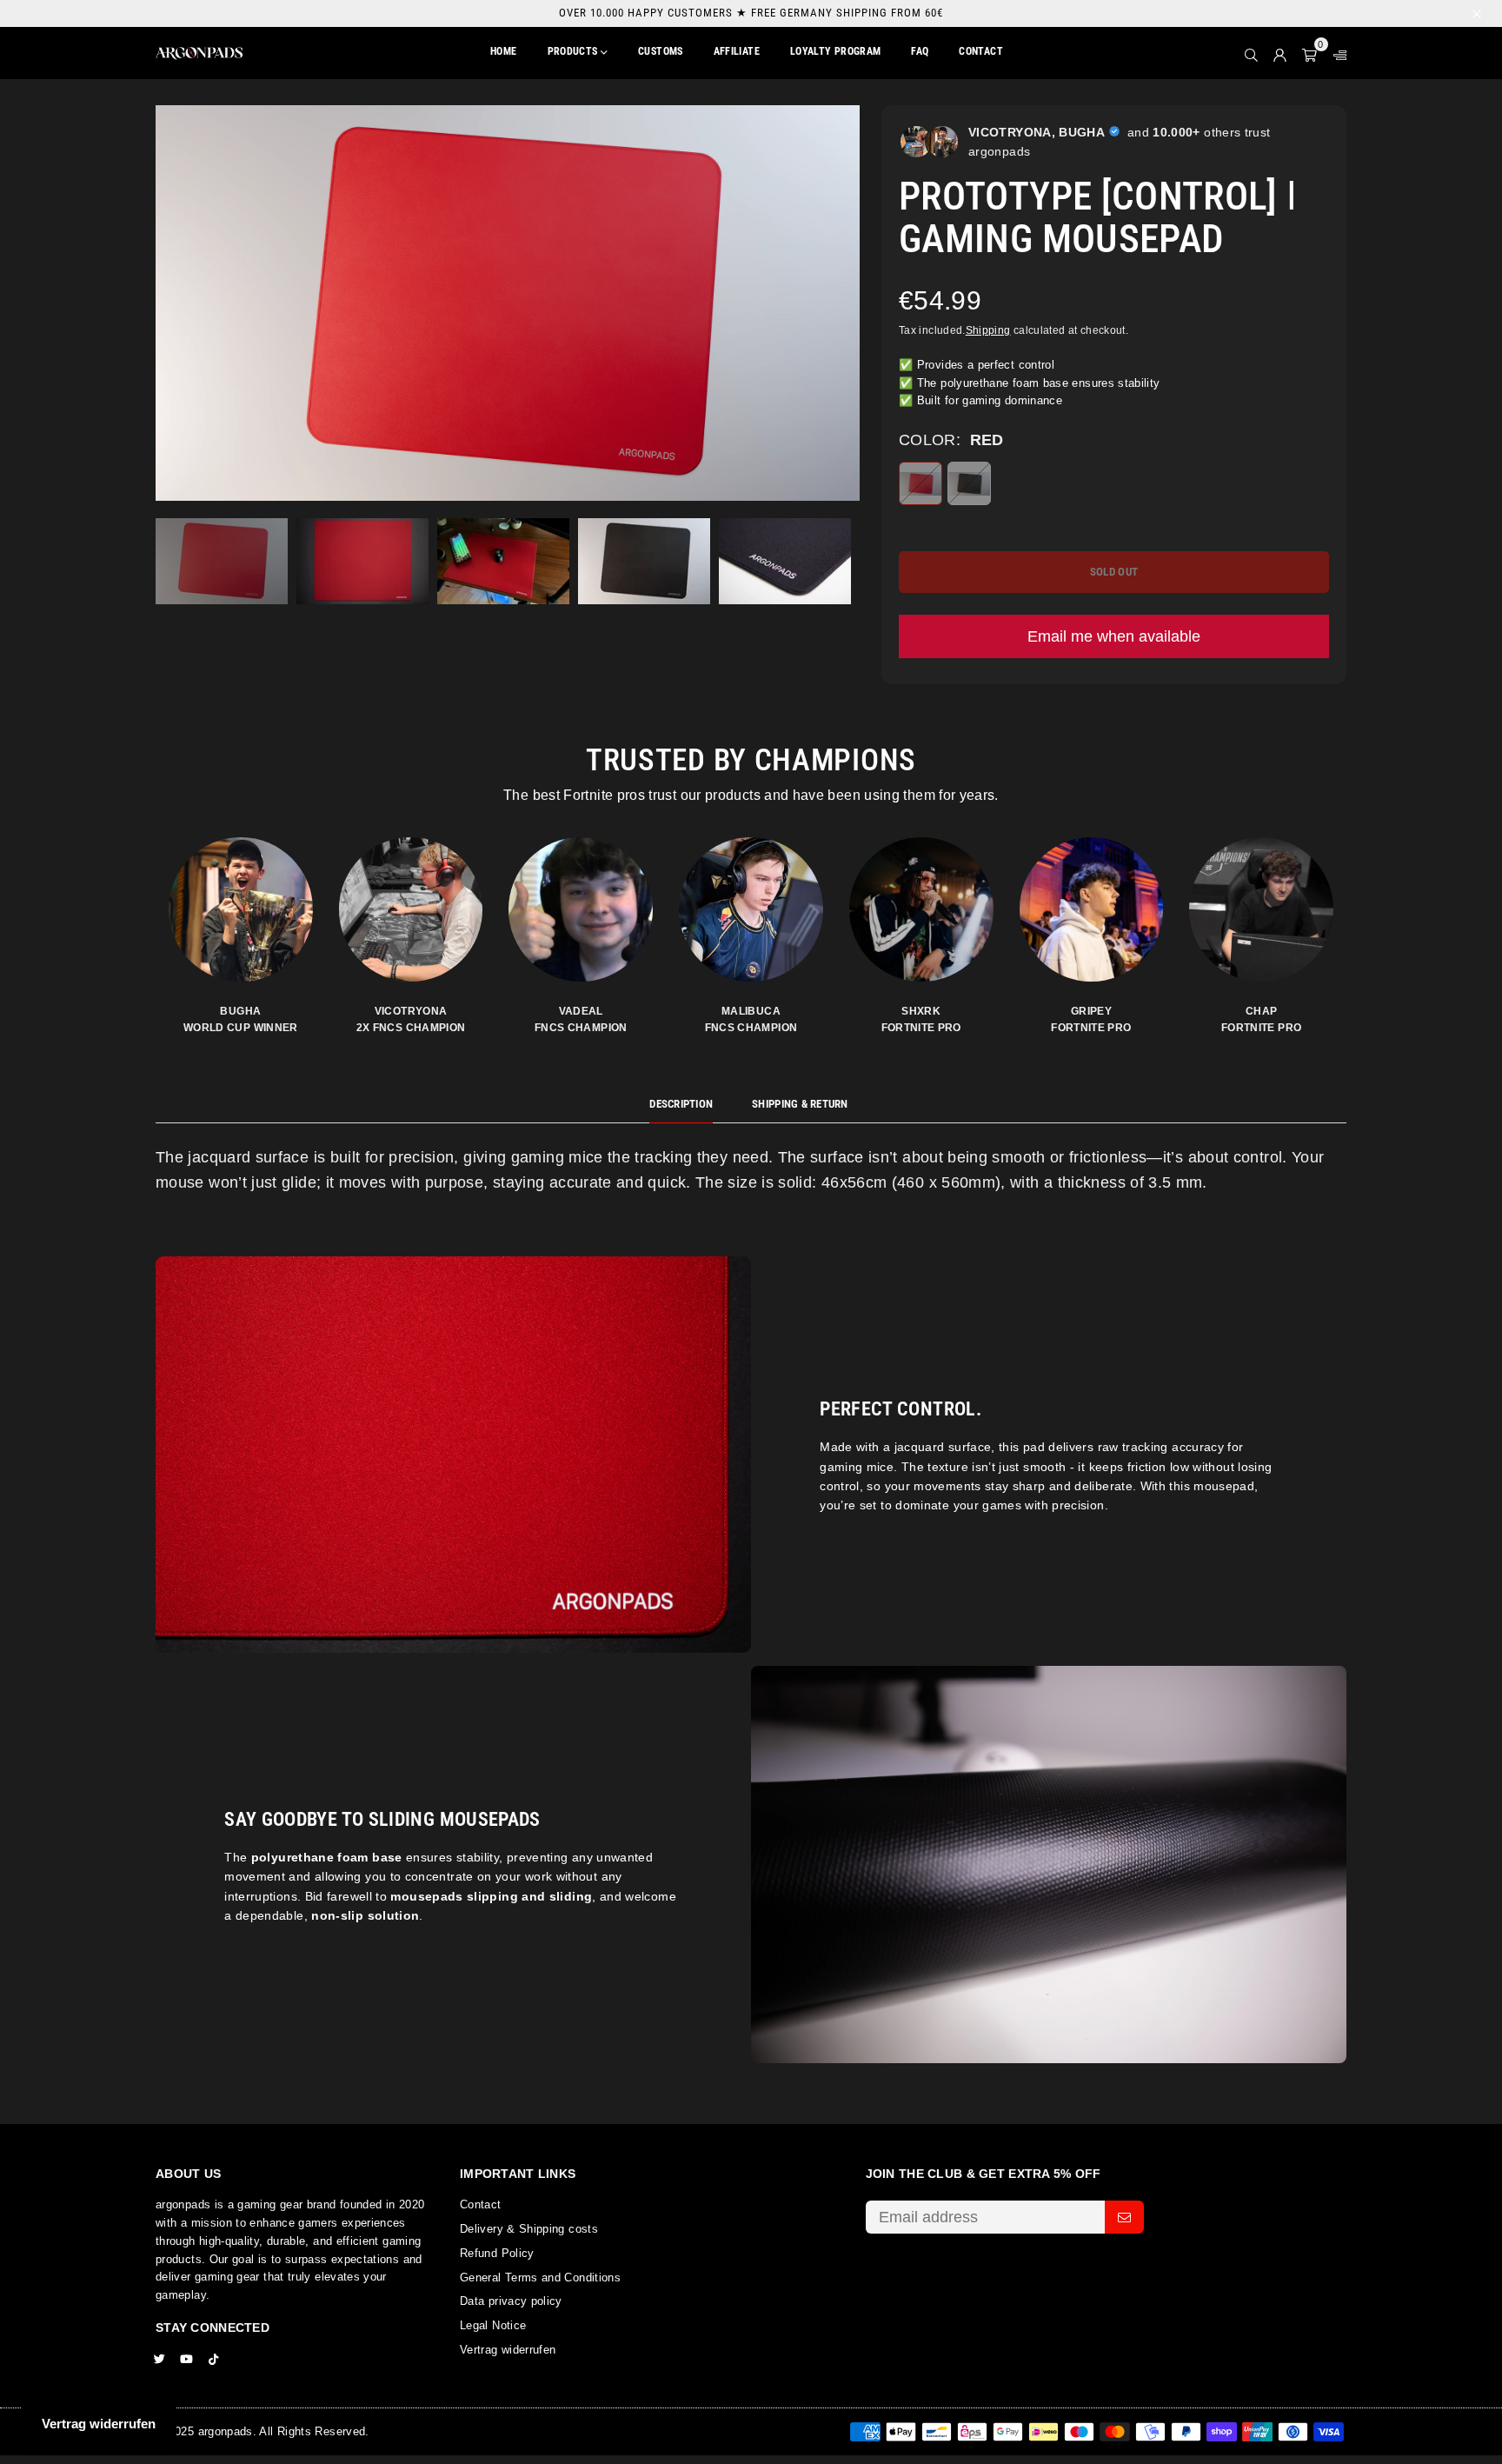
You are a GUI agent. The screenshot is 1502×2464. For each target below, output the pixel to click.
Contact (981, 51)
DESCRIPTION (681, 1104)
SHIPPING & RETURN (800, 1104)
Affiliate (737, 51)
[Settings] (1336, 53)
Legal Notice (493, 2325)
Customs (661, 51)
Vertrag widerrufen (508, 2350)
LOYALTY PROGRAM (835, 51)
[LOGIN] (1280, 53)
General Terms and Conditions (540, 2278)
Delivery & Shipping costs (529, 2229)
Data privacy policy (511, 2301)
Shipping (988, 330)
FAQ (920, 51)
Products (574, 51)
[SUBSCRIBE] (1124, 2217)
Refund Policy (497, 2253)
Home (503, 51)
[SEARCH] (1251, 53)
